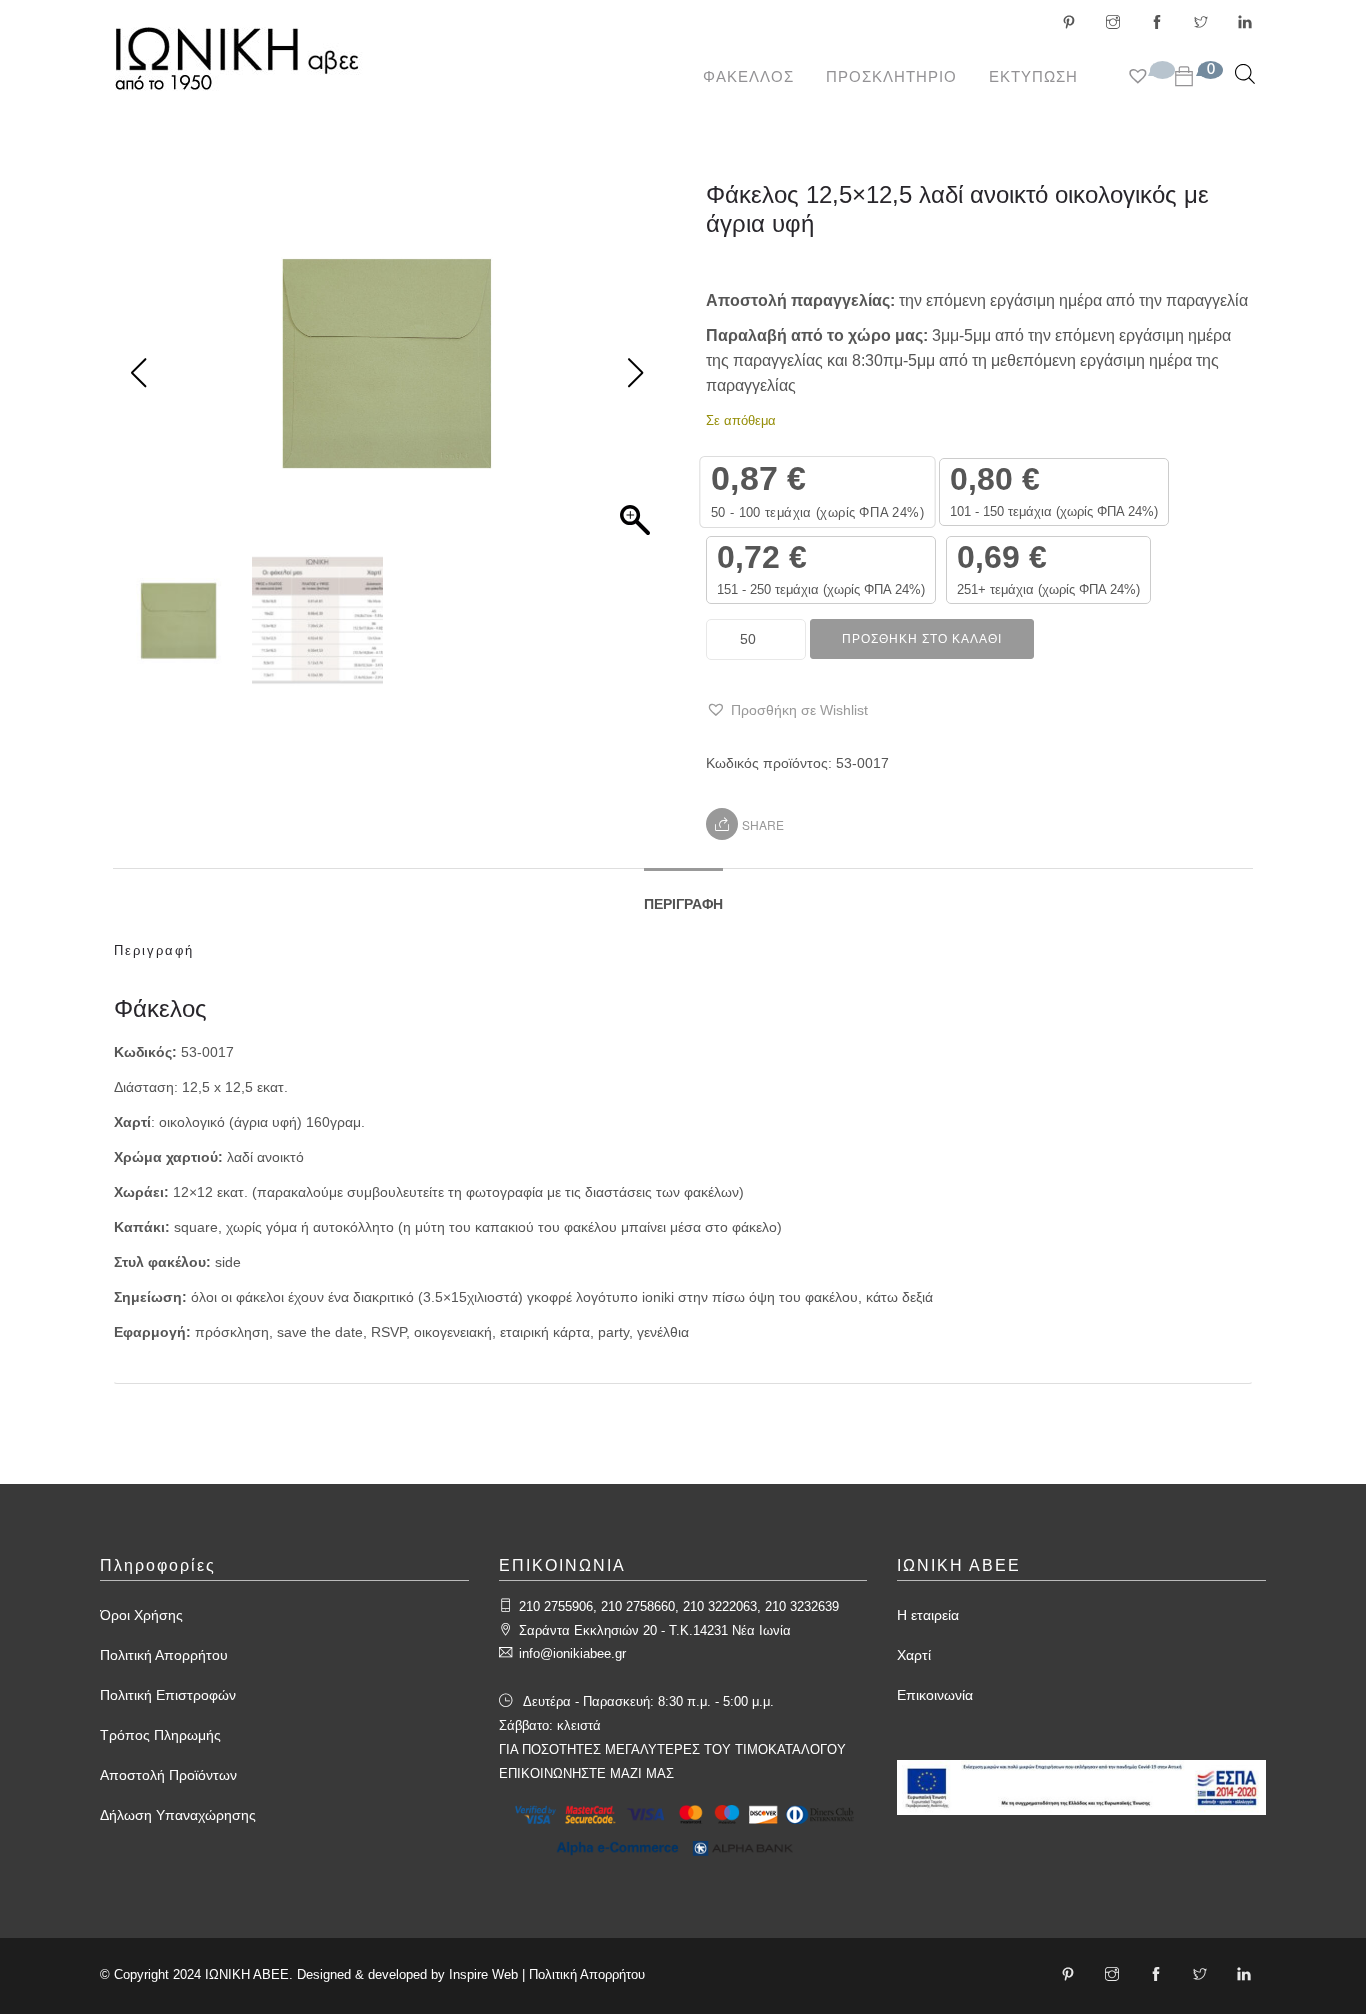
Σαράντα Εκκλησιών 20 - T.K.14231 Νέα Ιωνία (655, 1630)
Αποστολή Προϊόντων (168, 1775)
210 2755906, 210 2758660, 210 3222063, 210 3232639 (679, 1606)
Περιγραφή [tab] (683, 904)
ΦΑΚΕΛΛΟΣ (748, 76)
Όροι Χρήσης (141, 1615)
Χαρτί (914, 1655)
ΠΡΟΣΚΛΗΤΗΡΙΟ (891, 76)
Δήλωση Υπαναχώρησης (178, 1815)
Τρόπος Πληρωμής (160, 1735)
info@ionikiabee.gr (572, 1653)
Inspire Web (483, 1974)
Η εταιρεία (928, 1615)
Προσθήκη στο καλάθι (922, 639)
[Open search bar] (1245, 73)
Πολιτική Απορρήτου (164, 1655)
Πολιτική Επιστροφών (168, 1695)
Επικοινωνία (935, 1695)
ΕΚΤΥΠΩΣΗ (1033, 76)
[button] (787, 710)
